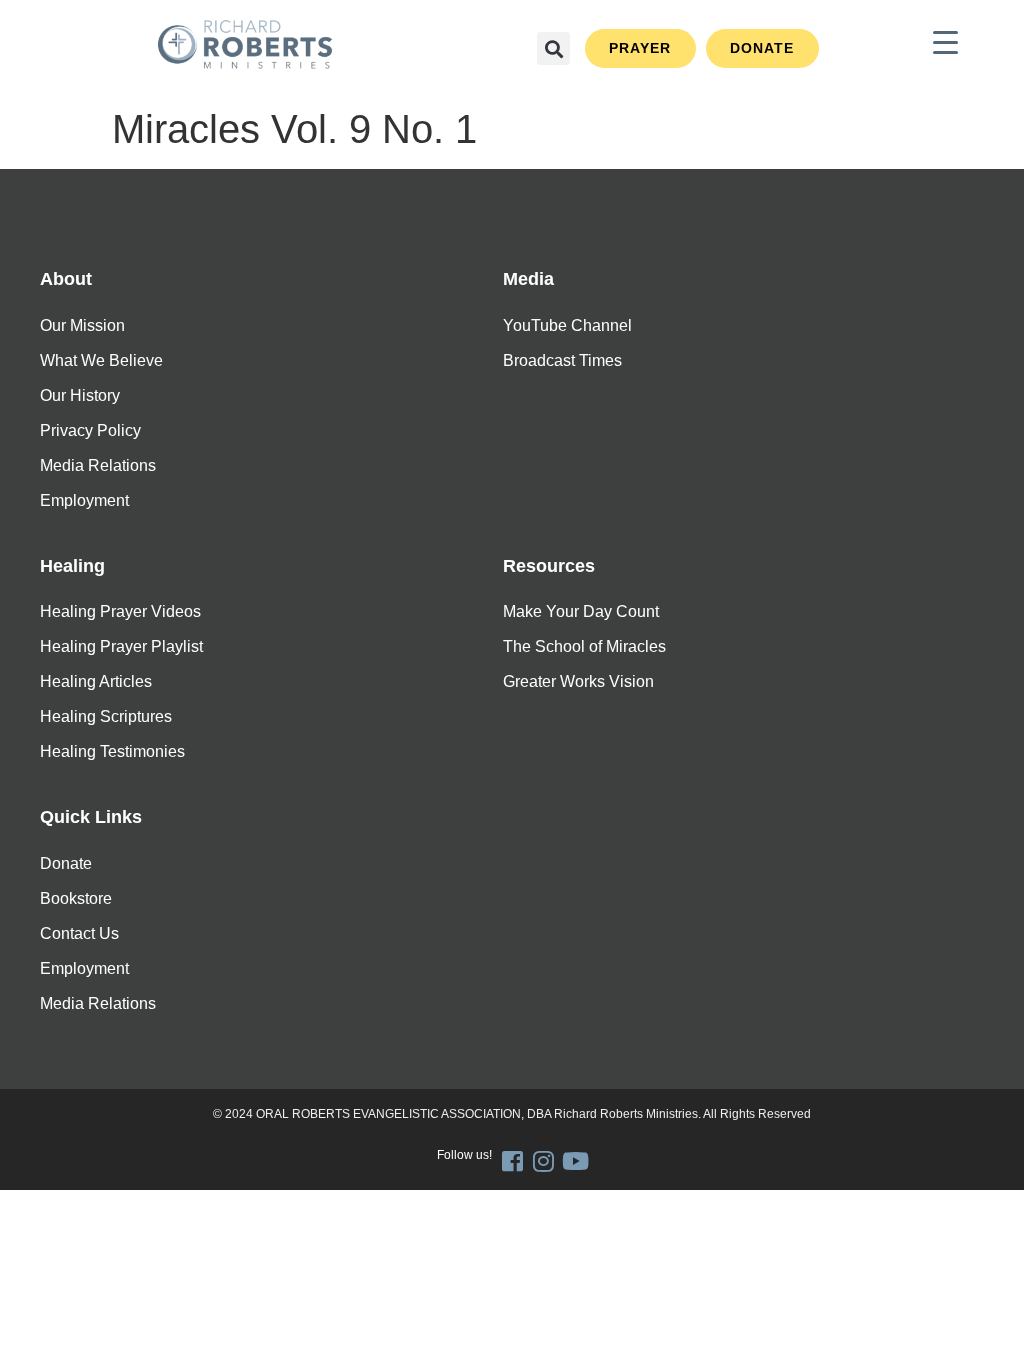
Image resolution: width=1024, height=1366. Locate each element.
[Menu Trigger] (945, 42)
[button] (553, 48)
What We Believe (101, 360)
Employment (84, 500)
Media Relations (98, 465)
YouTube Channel (567, 325)
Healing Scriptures (106, 716)
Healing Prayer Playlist (121, 646)
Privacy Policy (90, 430)
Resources (549, 566)
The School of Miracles (584, 646)
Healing (72, 566)
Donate (66, 863)
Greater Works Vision (578, 681)
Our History (80, 395)
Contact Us (79, 933)
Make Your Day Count (581, 611)
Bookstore (76, 898)
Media (528, 279)
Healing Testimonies (112, 751)
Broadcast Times (562, 360)
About (66, 279)
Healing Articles (96, 681)
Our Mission (82, 325)
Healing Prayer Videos (120, 611)
